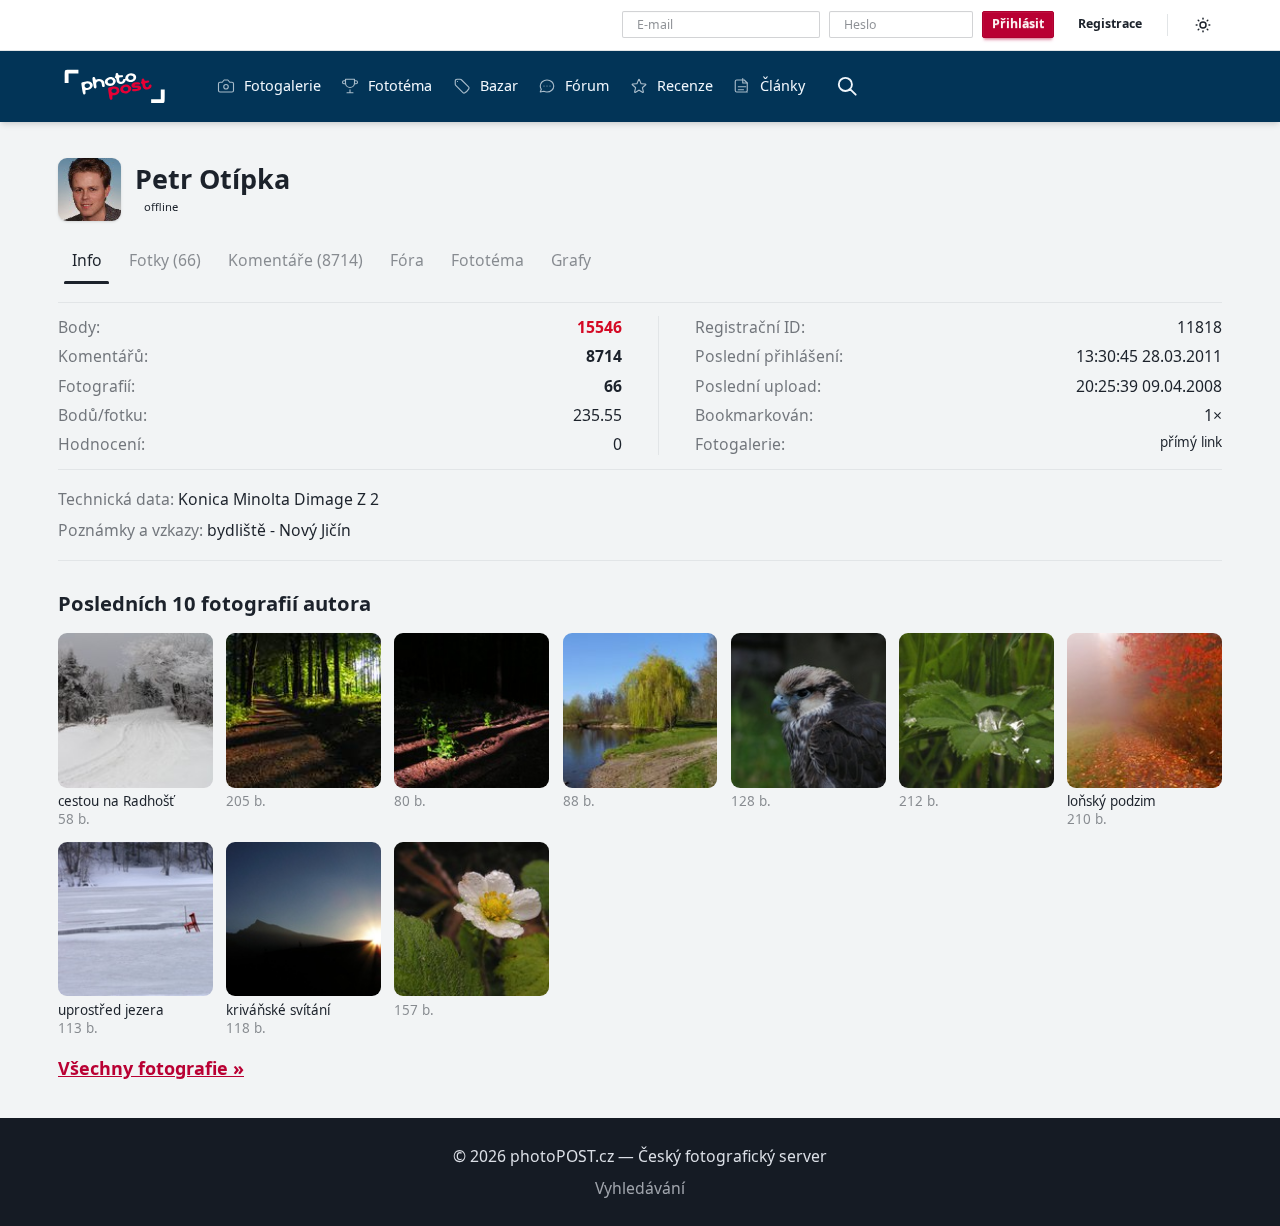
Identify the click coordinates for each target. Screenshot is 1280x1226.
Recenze (685, 85)
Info (87, 260)
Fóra (407, 260)
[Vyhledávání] (847, 86)
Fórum (587, 85)
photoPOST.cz (562, 1156)
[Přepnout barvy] (1203, 25)
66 (613, 386)
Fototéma (400, 85)
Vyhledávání (640, 1188)
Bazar (499, 85)
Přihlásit (1018, 23)
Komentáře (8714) (295, 260)
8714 (604, 356)
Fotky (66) (165, 260)
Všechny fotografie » (151, 1068)
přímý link (1191, 442)
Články (782, 85)
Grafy (571, 260)
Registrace (1110, 23)
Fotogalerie (282, 85)
